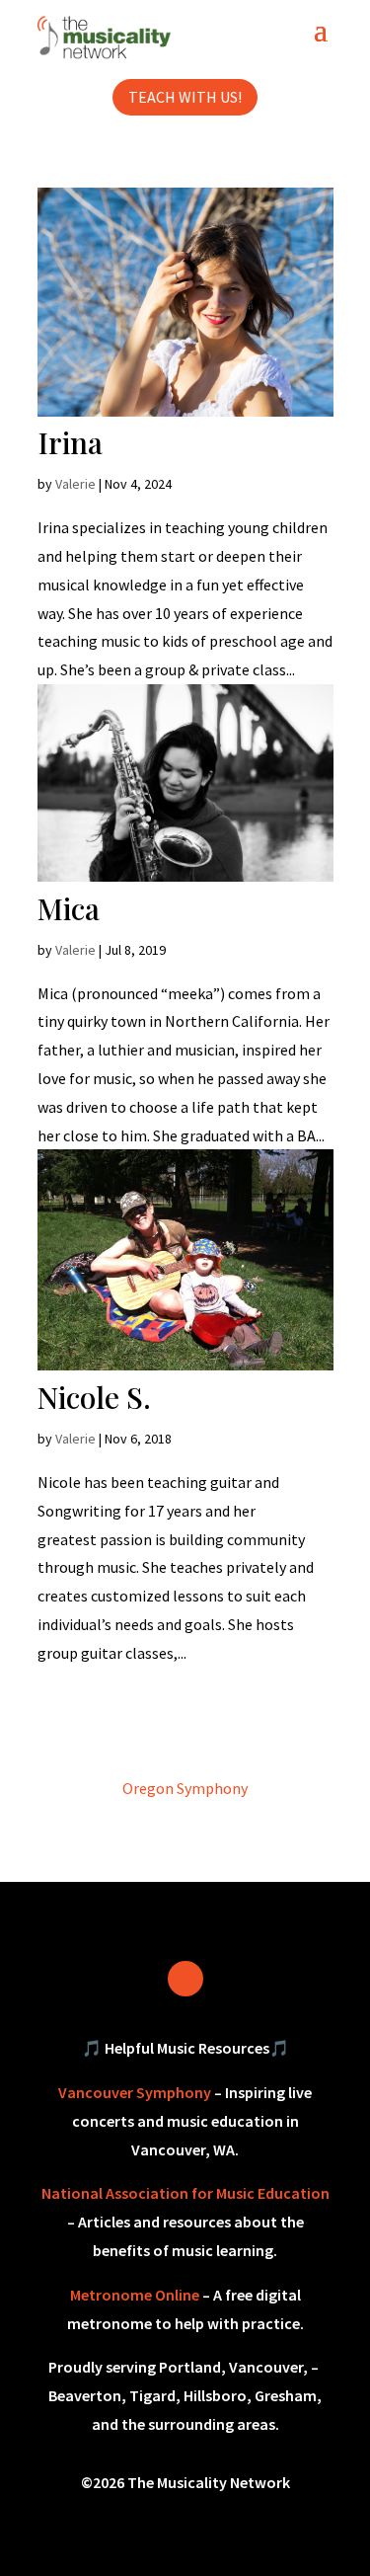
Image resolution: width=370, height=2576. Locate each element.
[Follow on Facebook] (185, 1979)
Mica (69, 908)
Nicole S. (94, 1397)
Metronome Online (135, 2295)
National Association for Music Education (185, 2193)
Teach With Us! (185, 97)
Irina (70, 442)
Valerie (75, 484)
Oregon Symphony (185, 1788)
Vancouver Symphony (135, 2092)
